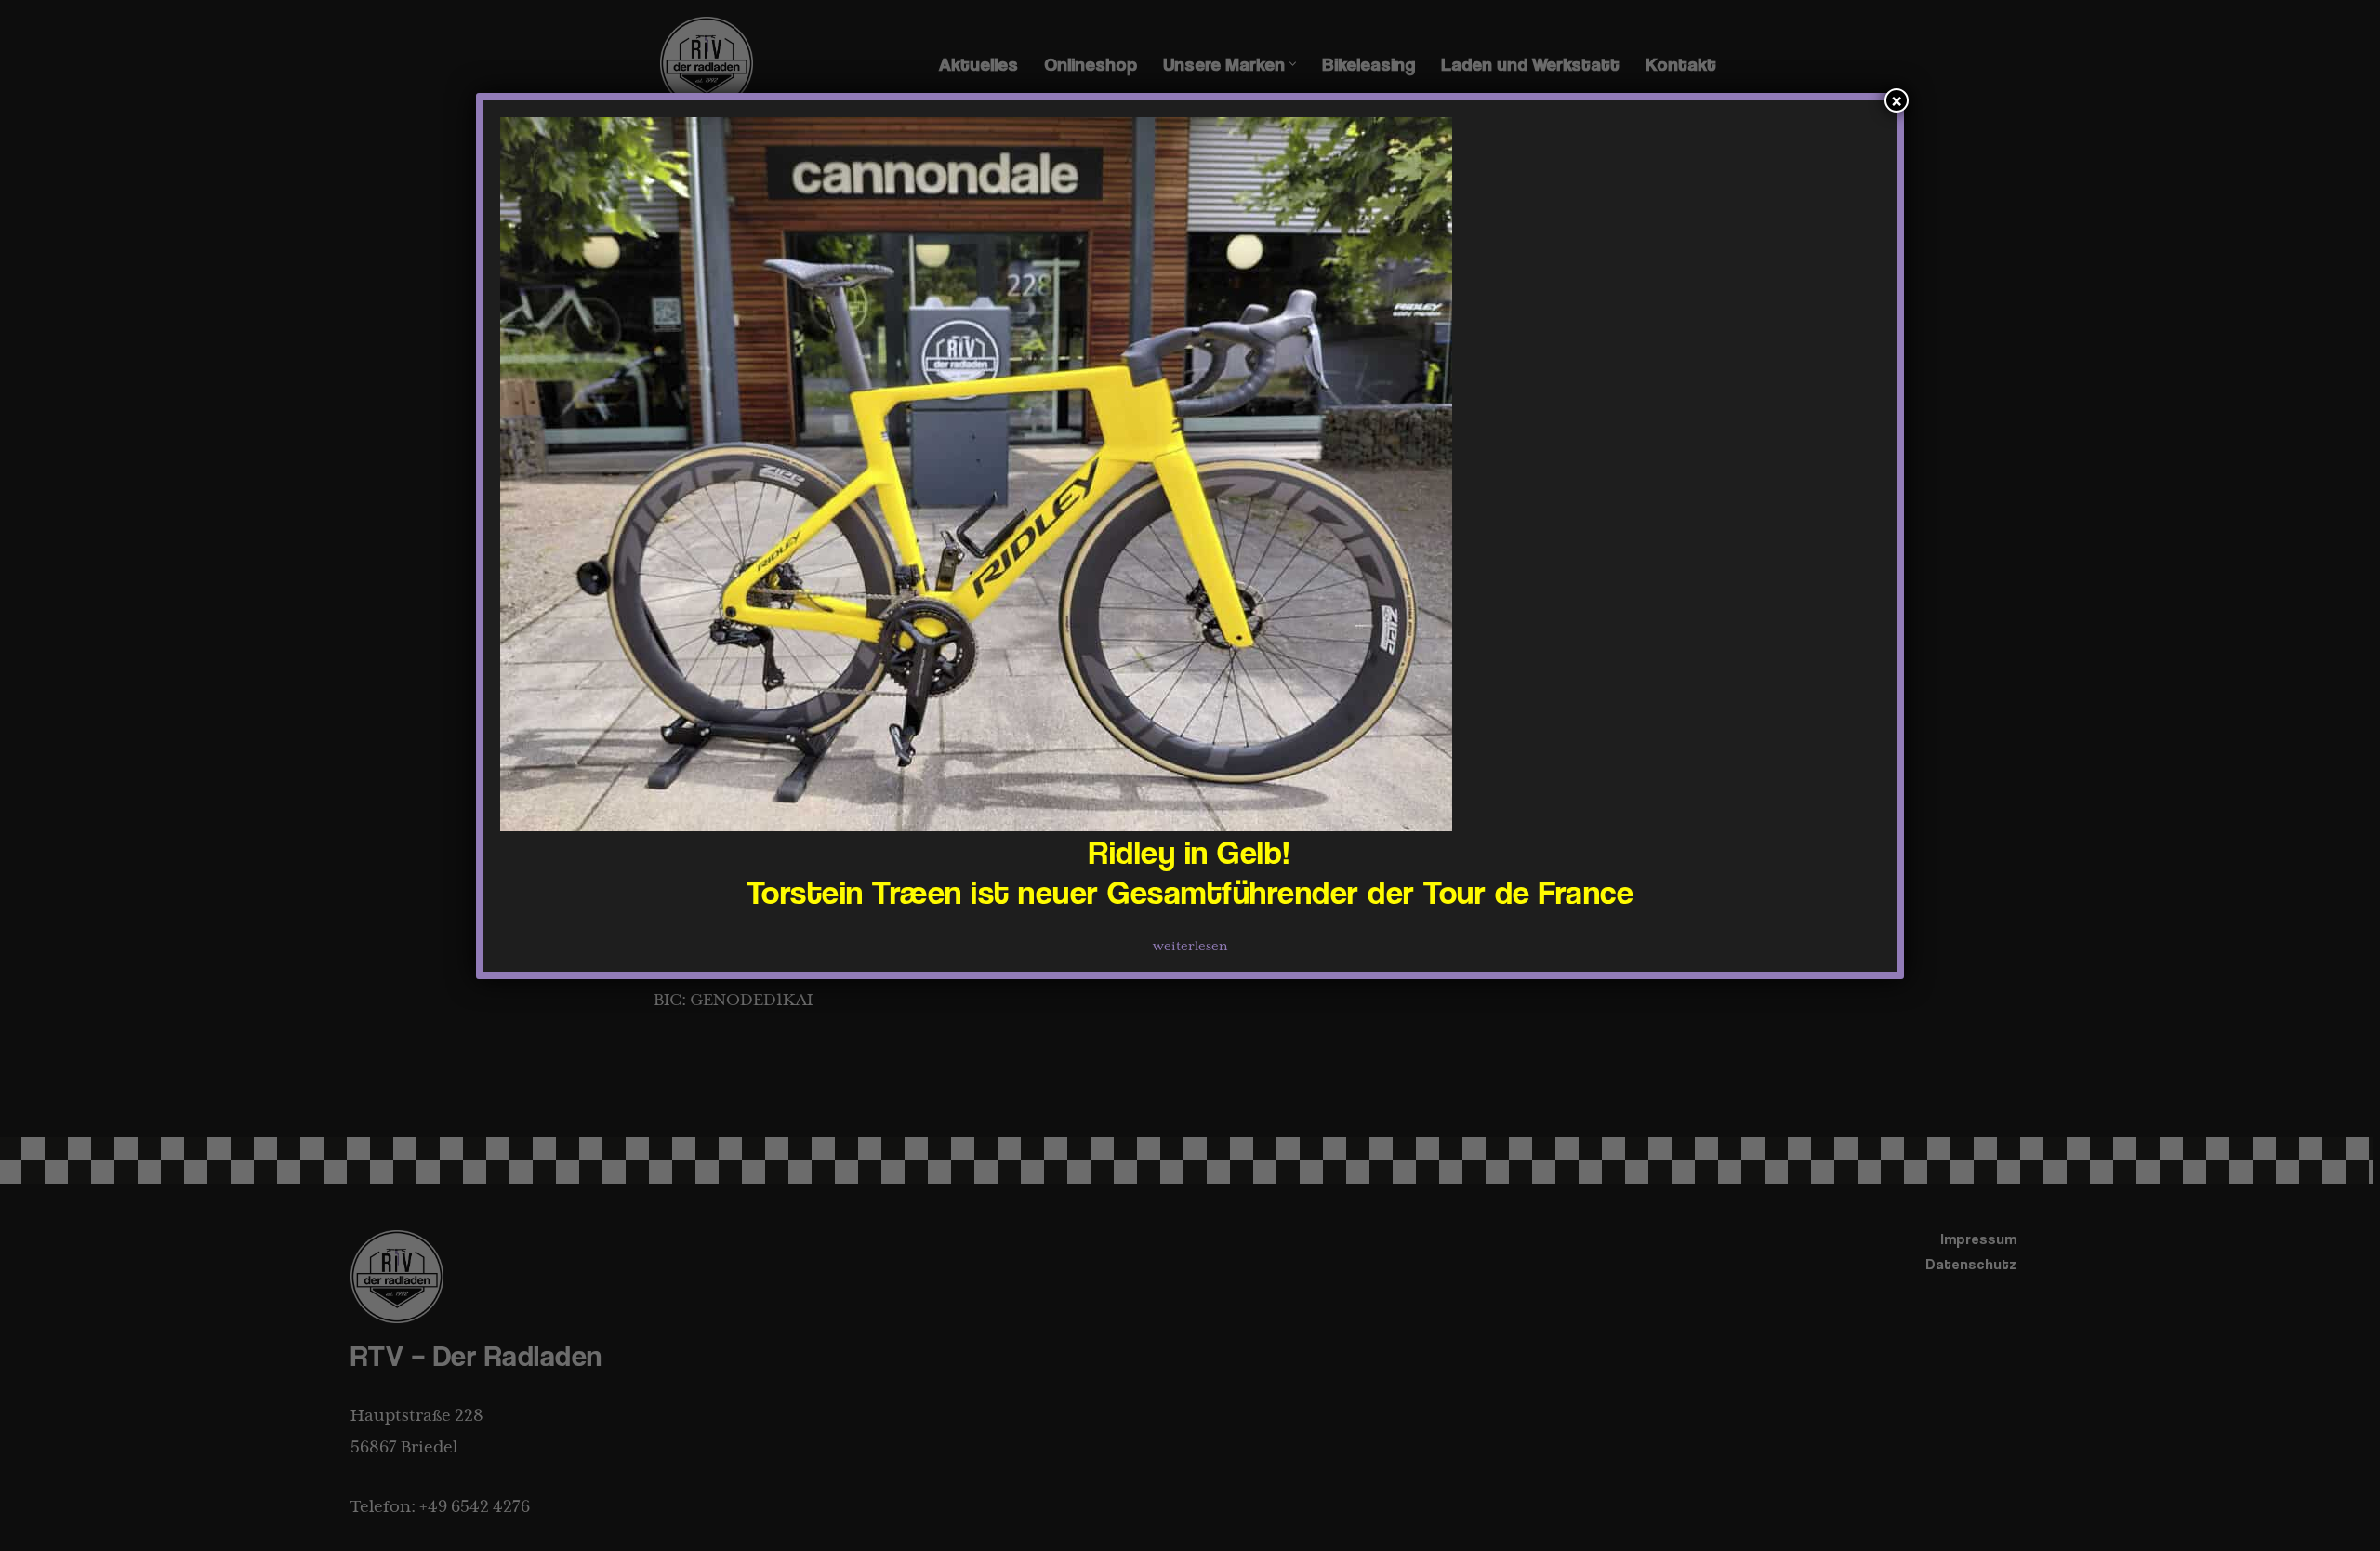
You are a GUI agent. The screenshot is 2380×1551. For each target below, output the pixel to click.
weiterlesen (1190, 947)
